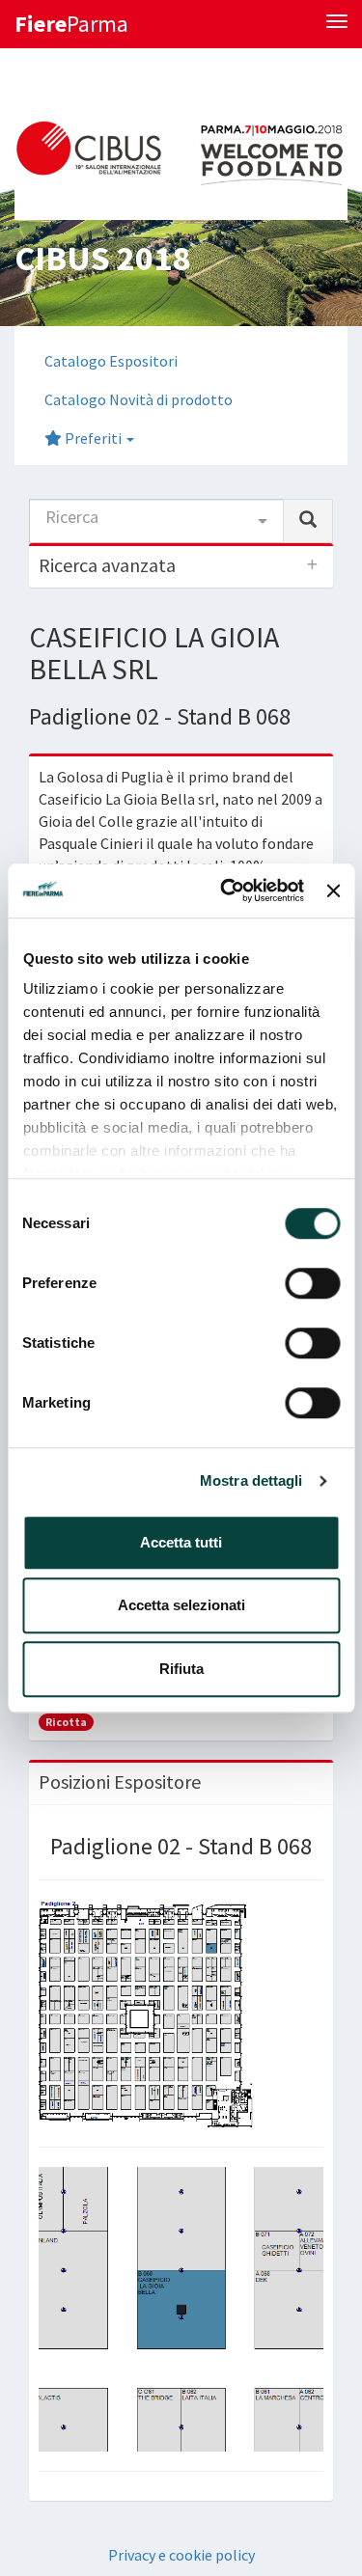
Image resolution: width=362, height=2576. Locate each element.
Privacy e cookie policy (181, 2555)
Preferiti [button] (93, 438)
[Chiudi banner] (333, 891)
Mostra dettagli (251, 1480)
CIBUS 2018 (102, 258)
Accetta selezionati (181, 1605)
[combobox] (156, 521)
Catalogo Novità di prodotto (139, 399)
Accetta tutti (181, 1542)
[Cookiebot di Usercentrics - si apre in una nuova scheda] (227, 891)
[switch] (312, 1283)
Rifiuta (181, 1669)
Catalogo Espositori (111, 361)
